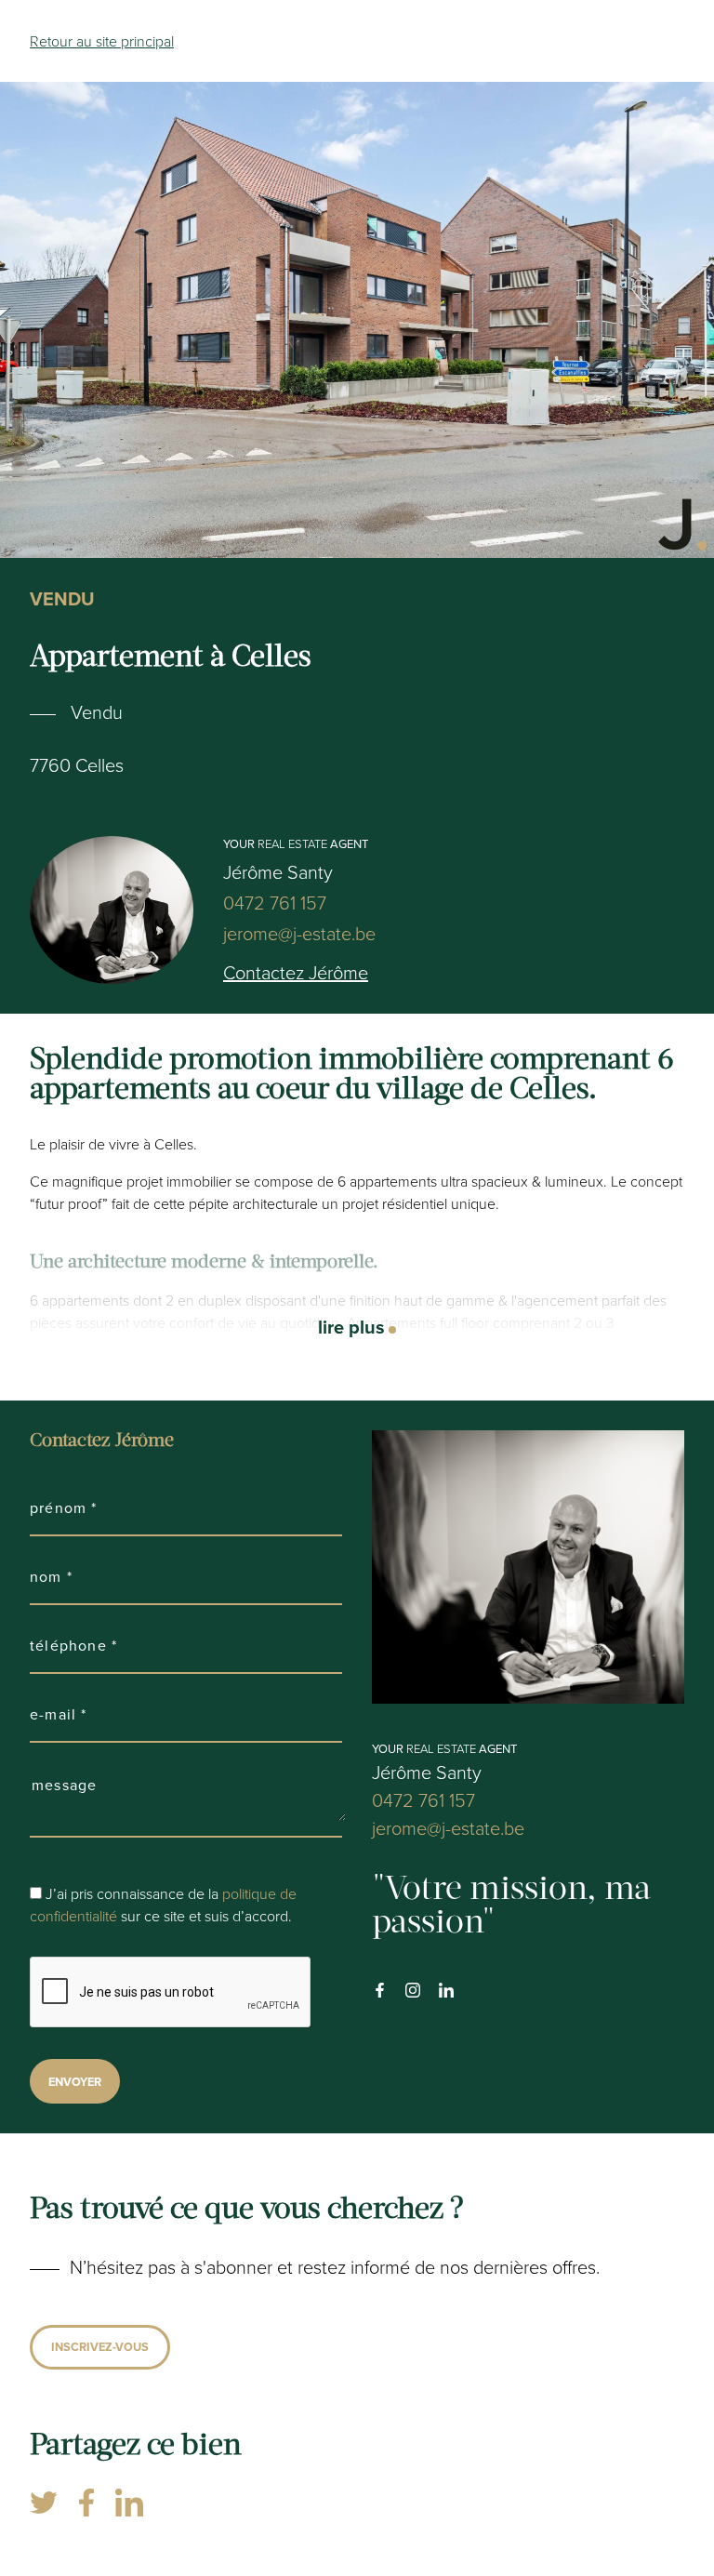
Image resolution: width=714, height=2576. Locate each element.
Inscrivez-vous (100, 2347)
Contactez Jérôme (296, 972)
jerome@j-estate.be (299, 933)
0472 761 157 (275, 903)
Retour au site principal (102, 41)
